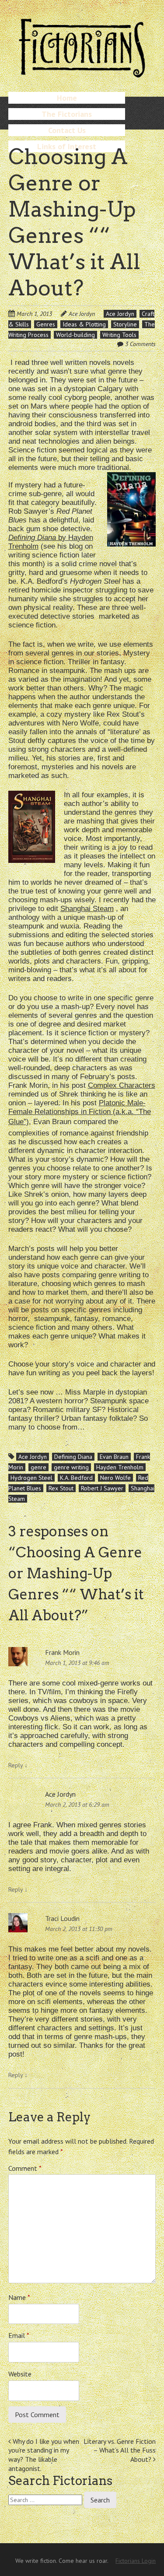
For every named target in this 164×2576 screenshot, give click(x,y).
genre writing (71, 1467)
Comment (25, 2168)
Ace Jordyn (82, 314)
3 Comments (140, 344)
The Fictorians (67, 114)
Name (19, 2297)
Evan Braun (114, 1457)
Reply (18, 1765)
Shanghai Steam (87, 909)
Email (19, 2335)
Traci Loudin (62, 1918)
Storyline (125, 324)
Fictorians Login (136, 2561)
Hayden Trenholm (120, 1467)
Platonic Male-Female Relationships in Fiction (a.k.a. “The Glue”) (80, 1112)
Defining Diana (73, 1457)
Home (67, 98)
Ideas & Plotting (84, 324)
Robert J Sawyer (102, 1488)
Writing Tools (119, 335)
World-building (75, 335)
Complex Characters (122, 1085)
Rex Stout (61, 1488)
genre (38, 1467)
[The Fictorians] (82, 74)
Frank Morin (62, 1652)
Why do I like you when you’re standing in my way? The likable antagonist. (44, 2455)
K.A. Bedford (76, 1478)
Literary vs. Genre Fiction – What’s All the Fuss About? (120, 2450)
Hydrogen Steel (31, 1478)
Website (20, 2374)
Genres (46, 324)
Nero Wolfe (115, 1478)
